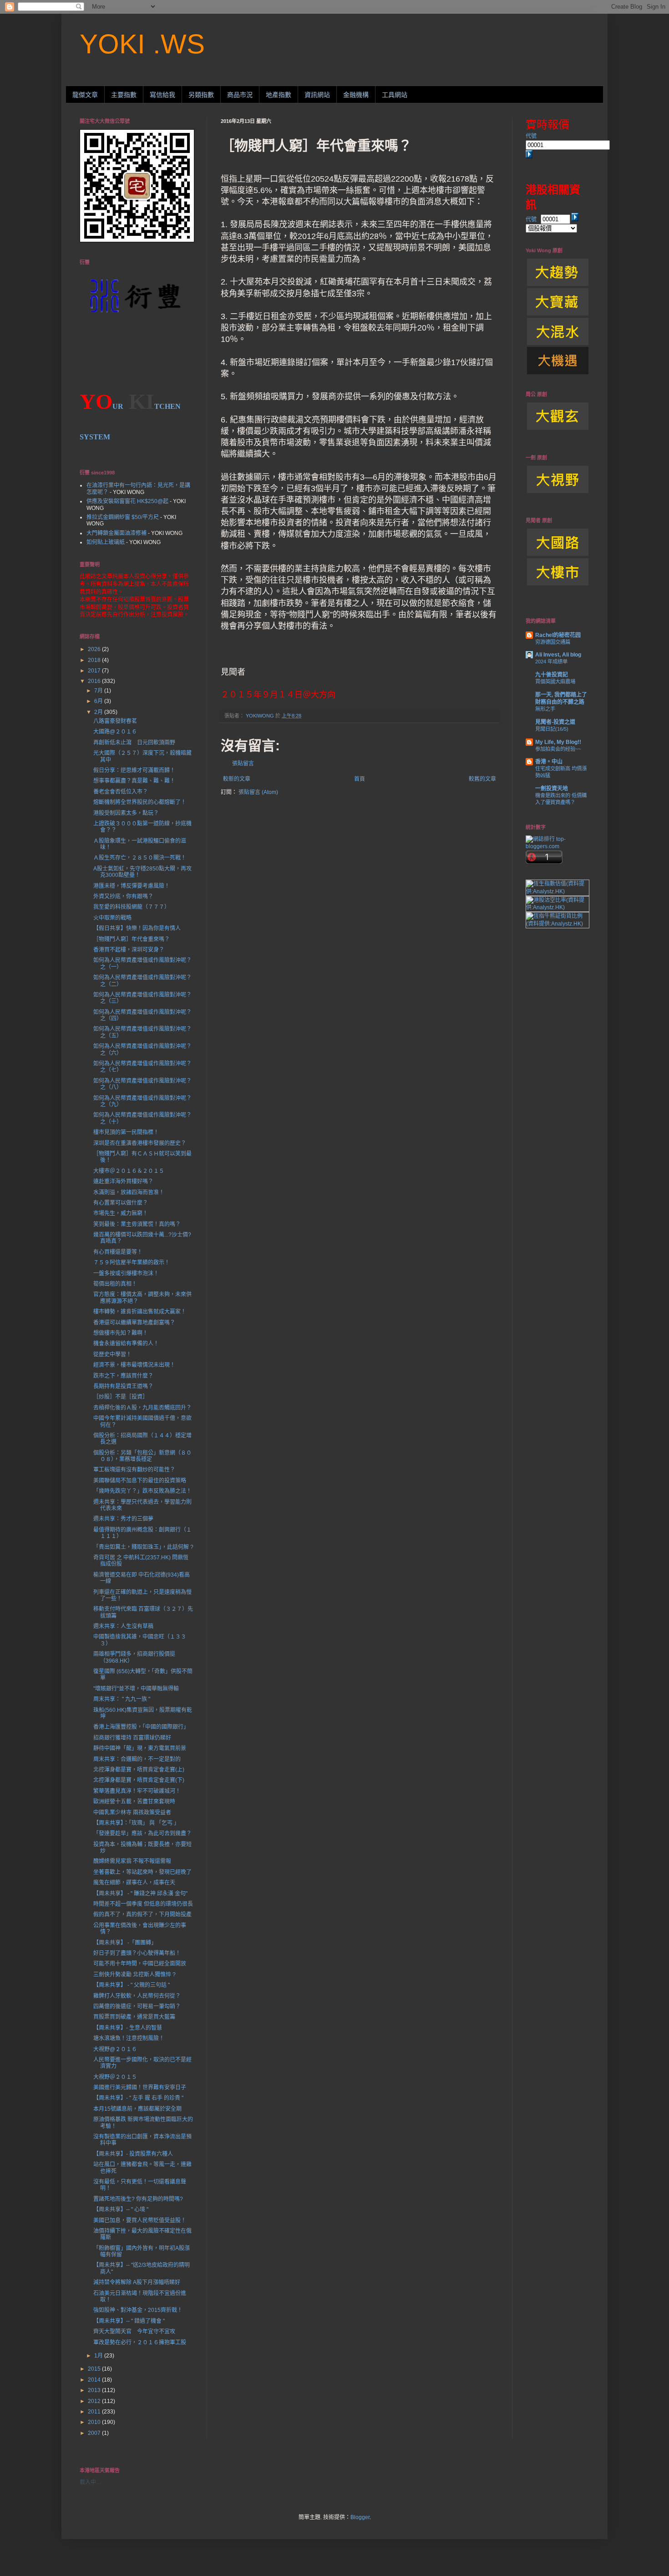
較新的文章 (237, 779)
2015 (95, 2369)
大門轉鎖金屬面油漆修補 (117, 533)
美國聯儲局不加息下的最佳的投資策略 (140, 1481)
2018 (95, 660)
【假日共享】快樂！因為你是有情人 (137, 928)
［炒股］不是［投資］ (121, 1397)
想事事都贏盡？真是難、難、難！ (134, 781)
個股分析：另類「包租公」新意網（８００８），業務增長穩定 (142, 1456)
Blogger (360, 2517)
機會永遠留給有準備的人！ (126, 1344)
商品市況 (240, 95)
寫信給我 (162, 95)
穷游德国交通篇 (553, 642)
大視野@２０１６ (115, 2049)
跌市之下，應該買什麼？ (123, 1376)
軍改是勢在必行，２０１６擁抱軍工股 (140, 2342)
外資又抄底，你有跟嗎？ (123, 896)
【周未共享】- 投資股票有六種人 (133, 2154)
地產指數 (279, 95)
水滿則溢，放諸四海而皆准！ (129, 1192)
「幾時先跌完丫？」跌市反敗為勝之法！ (142, 1491)
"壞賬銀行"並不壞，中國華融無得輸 (136, 1689)
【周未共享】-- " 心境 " (121, 2209)
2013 (95, 2390)
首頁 (360, 779)
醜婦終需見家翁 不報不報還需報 (132, 1861)
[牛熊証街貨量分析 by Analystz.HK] (557, 924)
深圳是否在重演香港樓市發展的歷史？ (140, 1143)
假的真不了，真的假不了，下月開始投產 (142, 1914)
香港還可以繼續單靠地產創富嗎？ (134, 1323)
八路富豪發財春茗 (115, 721)
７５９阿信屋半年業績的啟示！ (132, 1263)
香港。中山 (549, 762)
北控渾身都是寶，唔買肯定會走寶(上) (139, 1770)
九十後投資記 (552, 675)
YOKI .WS (142, 44)
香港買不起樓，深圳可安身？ (129, 950)
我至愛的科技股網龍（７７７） (132, 907)
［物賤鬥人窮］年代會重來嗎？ (132, 939)
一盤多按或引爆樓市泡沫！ (126, 1273)
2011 (95, 2412)
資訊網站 (317, 95)
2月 (99, 712)
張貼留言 (243, 764)
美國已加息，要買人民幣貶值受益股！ (140, 2220)
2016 (95, 681)
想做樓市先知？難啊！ (121, 1333)
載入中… (91, 2482)
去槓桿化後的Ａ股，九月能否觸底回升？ (142, 1408)
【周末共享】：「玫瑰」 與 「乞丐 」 (136, 1823)
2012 (95, 2401)
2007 (95, 2433)
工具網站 (395, 95)
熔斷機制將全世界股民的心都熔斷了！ (140, 802)
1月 (99, 2356)
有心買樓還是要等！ (118, 1252)
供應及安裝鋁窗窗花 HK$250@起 (127, 501)
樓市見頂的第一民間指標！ (126, 1132)
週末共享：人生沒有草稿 (123, 1626)
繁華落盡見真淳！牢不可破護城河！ (137, 1791)
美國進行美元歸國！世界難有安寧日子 (140, 2087)
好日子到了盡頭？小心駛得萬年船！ (137, 1953)
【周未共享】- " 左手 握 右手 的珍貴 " (138, 2098)
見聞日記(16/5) (552, 729)
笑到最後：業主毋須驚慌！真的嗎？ (137, 1224)
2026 (95, 649)
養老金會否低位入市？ (121, 792)
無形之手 (545, 709)
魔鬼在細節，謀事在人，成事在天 (134, 1883)
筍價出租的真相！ (115, 1284)
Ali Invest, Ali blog (558, 655)
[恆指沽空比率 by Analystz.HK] (557, 907)
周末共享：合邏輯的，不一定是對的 (137, 1759)
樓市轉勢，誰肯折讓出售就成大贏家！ (140, 1312)
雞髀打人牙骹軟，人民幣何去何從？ (137, 1996)
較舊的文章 (482, 779)
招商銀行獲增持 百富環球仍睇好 (132, 1738)
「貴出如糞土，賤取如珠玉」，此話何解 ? (143, 1547)
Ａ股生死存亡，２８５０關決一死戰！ (140, 858)
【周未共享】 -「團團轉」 (125, 1943)
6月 (99, 701)
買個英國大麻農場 (555, 682)
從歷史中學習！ (112, 1354)
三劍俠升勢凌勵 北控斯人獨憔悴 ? (134, 1975)
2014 (95, 2380)
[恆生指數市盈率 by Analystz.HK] (557, 891)
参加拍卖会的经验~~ (558, 749)
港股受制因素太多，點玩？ (126, 813)
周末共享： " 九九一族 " (122, 1699)
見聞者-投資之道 (555, 722)
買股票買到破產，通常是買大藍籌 (134, 2017)
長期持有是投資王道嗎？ (123, 1386)
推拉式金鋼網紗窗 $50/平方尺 (123, 517)
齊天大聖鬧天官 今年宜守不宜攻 (134, 2332)
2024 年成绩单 (551, 662)
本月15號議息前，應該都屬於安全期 (137, 2109)
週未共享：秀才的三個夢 (123, 1519)
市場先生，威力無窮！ (121, 1213)
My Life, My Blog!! (558, 742)
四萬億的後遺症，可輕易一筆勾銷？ (137, 2006)
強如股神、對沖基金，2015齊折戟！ (138, 2310)
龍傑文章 (85, 95)
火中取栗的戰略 (112, 918)
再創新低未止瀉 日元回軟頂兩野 (134, 743)
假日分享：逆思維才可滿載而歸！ (134, 770)
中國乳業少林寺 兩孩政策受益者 (132, 1812)
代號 (531, 136)
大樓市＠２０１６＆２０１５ (129, 1171)
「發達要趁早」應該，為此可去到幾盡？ (142, 1833)
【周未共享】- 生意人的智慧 (128, 2028)
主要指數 (124, 95)
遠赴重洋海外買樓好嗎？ (123, 1181)
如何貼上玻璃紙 (106, 542)
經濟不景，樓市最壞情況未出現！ (134, 1365)
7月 (99, 691)
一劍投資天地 (552, 789)
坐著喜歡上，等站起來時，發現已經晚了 (142, 1872)
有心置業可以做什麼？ (121, 1203)
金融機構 (356, 95)
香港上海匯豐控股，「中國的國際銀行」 (141, 1727)
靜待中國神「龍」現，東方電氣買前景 (140, 1748)
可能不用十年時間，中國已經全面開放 (140, 1964)
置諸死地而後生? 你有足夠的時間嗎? (138, 2199)
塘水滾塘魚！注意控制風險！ (129, 2038)
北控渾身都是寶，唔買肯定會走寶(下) (139, 1780)
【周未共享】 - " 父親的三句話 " (132, 1985)
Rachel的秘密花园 (558, 635)
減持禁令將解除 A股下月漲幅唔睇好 (137, 2282)
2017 (95, 671)
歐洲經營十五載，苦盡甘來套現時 (134, 1802)
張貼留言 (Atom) (258, 792)
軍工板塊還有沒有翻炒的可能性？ (134, 1470)
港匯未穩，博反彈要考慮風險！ (132, 886)
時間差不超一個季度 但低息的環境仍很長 (143, 1904)
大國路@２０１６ (115, 732)
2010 (95, 2422)
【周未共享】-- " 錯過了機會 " (129, 2321)
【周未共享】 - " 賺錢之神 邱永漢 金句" (140, 1894)
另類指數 (201, 95)
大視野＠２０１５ (115, 2077)
